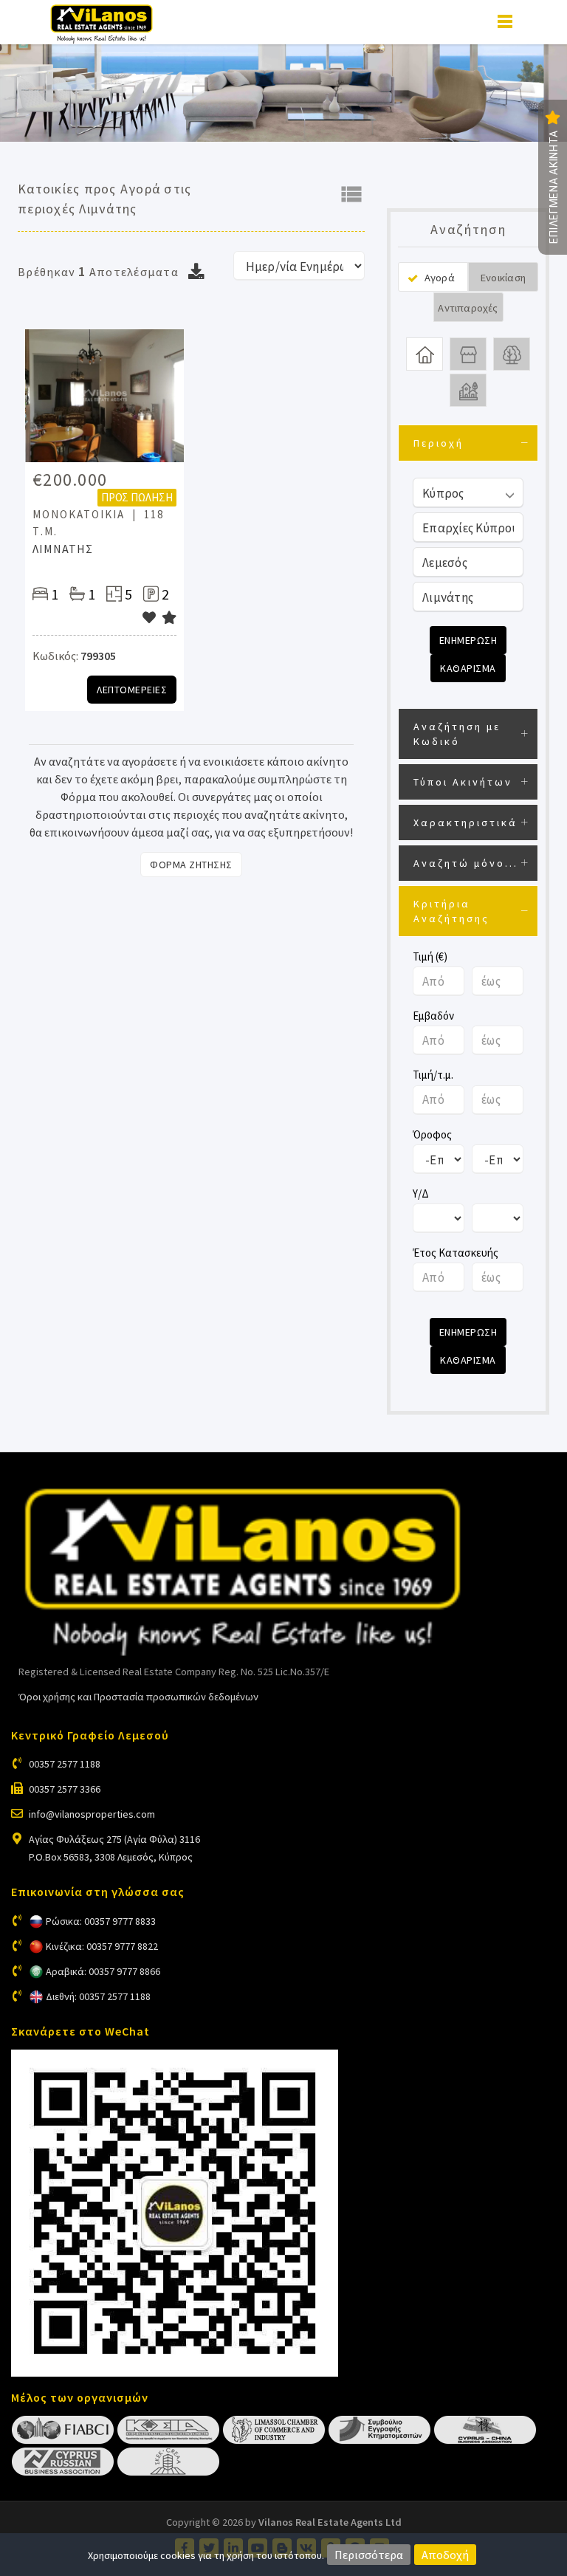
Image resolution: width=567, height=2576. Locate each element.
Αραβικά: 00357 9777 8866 (103, 1971)
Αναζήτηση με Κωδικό (457, 734)
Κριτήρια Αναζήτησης (451, 911)
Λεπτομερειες (132, 690)
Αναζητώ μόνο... (466, 863)
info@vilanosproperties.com (92, 1814)
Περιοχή (439, 443)
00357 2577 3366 (65, 1789)
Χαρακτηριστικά (465, 822)
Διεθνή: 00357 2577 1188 (98, 1996)
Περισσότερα (369, 2555)
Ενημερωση (468, 640)
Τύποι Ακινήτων (463, 782)
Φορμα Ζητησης (191, 865)
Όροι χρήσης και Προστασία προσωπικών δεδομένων (138, 1697)
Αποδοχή (445, 2555)
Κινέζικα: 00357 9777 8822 (102, 1946)
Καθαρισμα (468, 668)
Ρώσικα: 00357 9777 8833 (101, 1921)
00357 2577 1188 (65, 1764)
